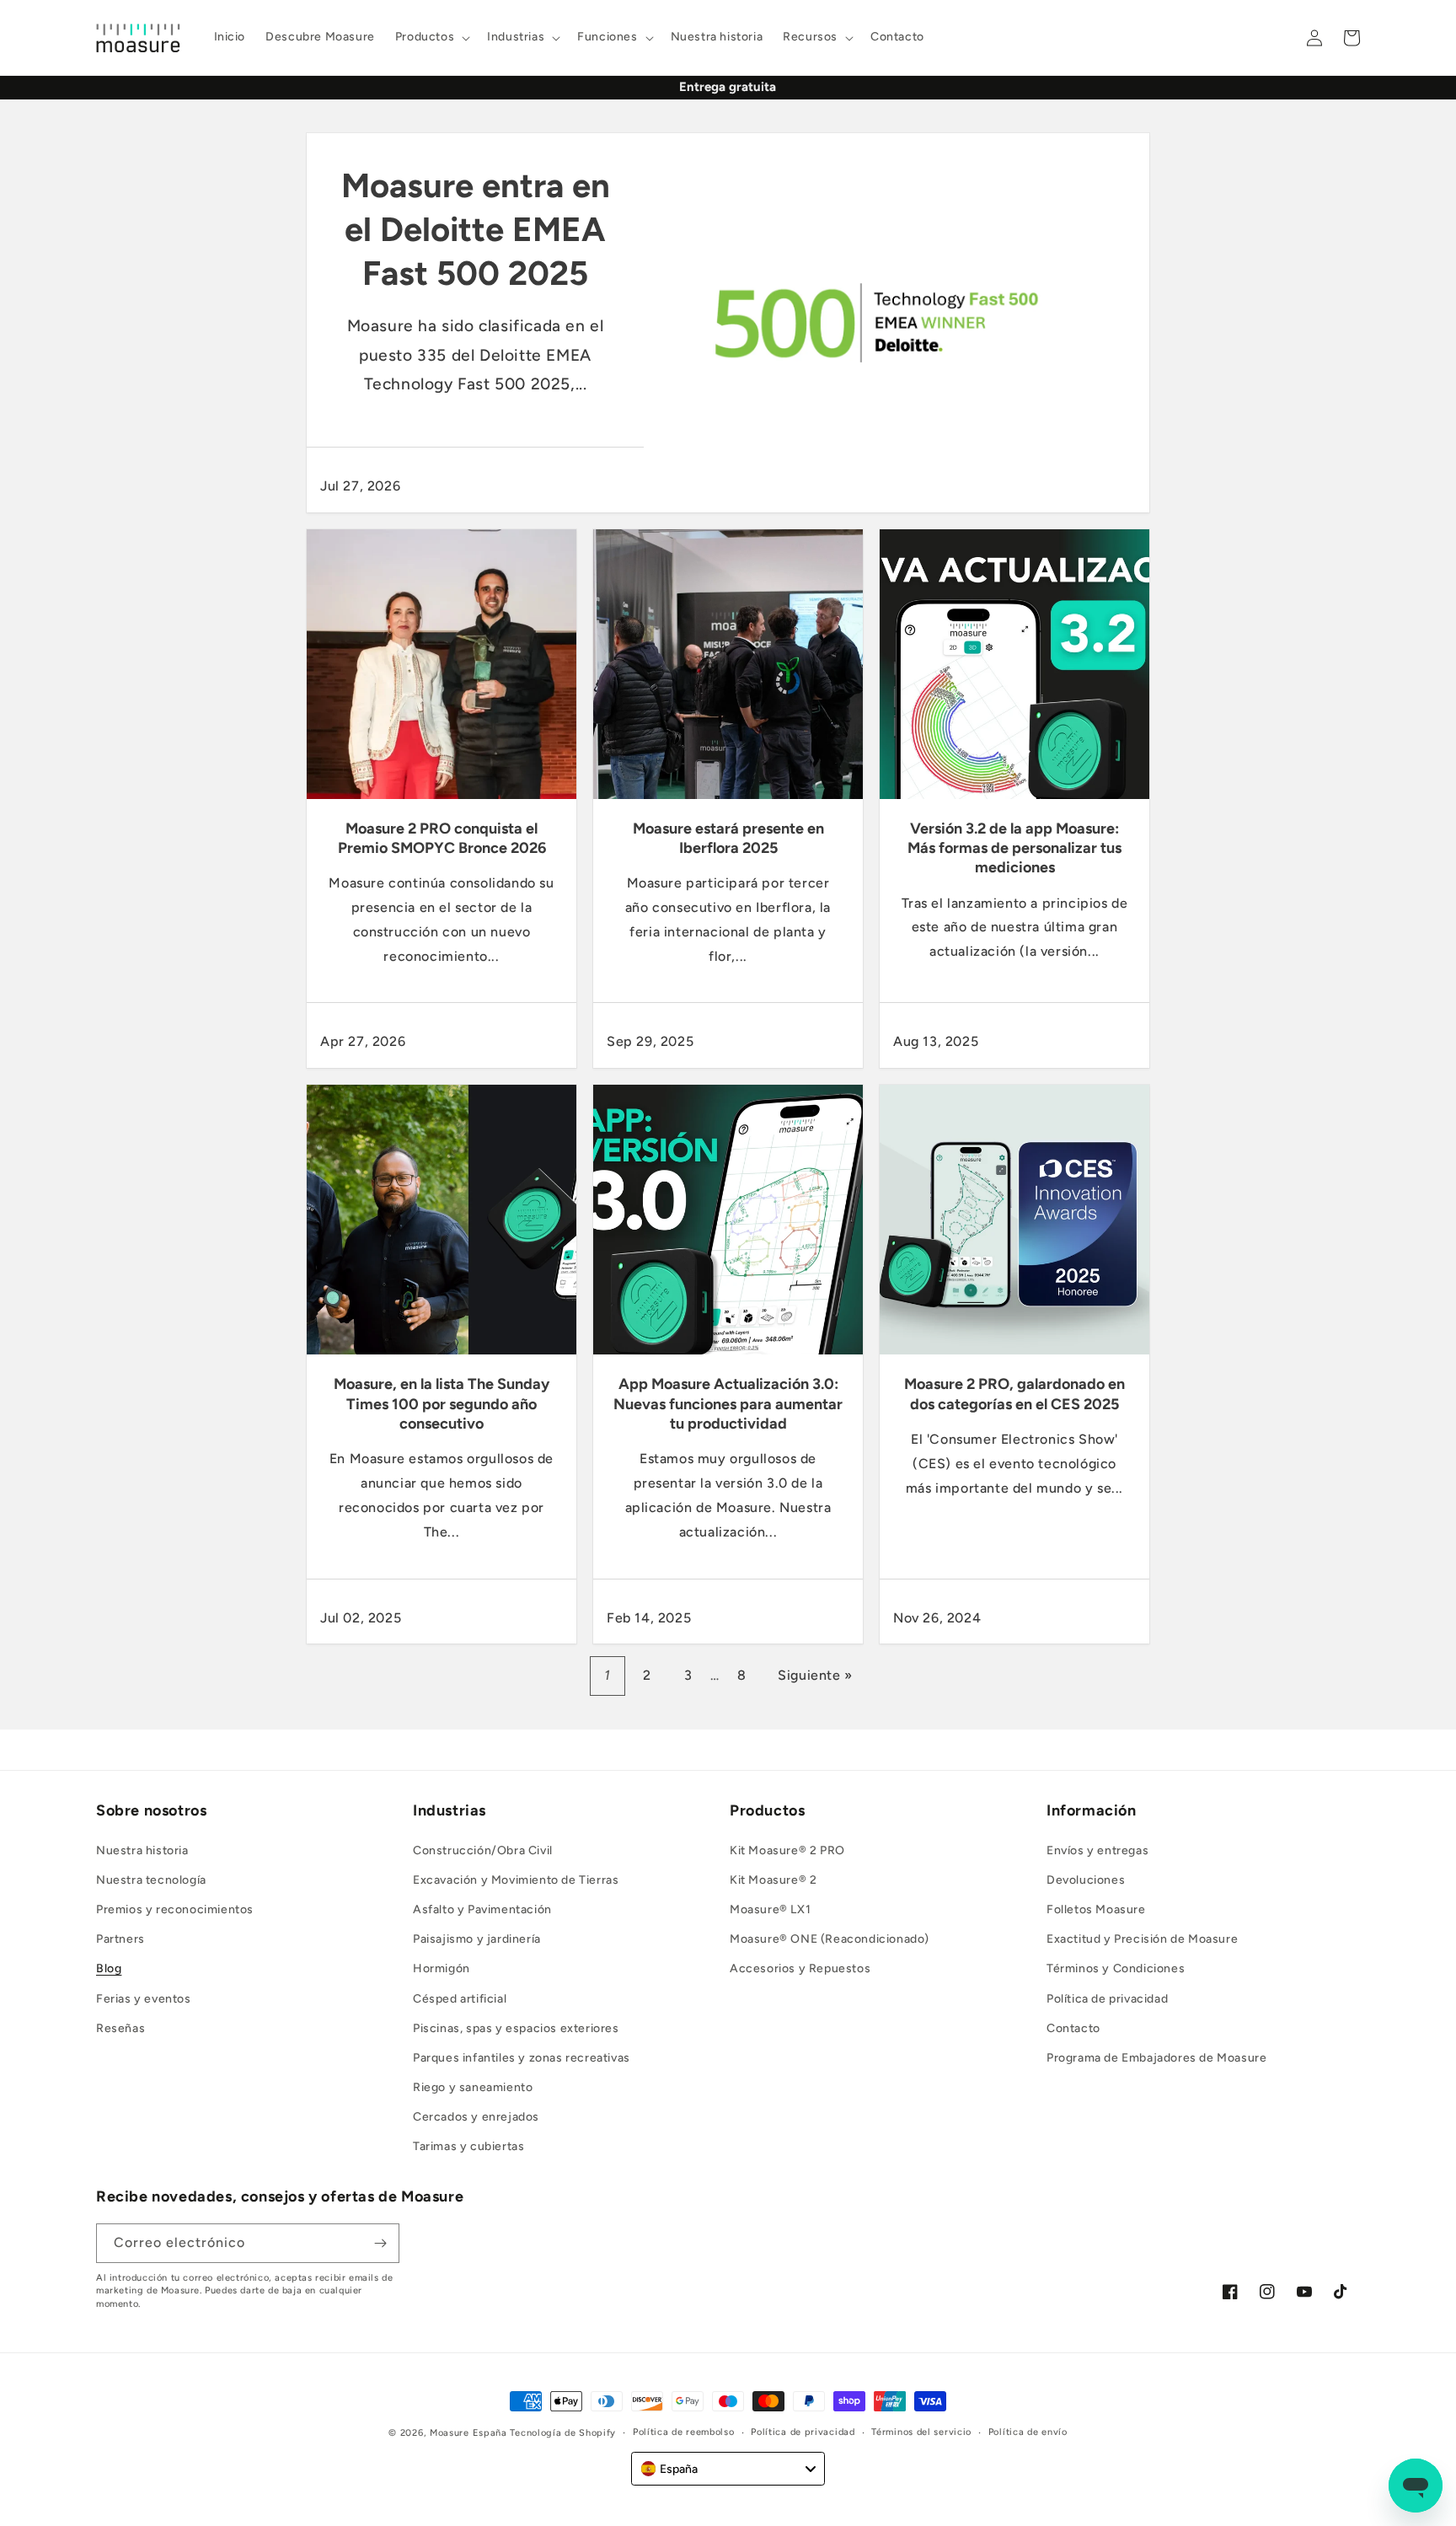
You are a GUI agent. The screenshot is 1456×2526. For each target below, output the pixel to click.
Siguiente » (815, 1675)
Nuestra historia (142, 1850)
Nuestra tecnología (151, 1880)
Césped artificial (460, 1999)
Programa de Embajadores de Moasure (1156, 2058)
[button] (431, 37)
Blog (109, 1968)
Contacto (1073, 2028)
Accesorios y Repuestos (800, 1968)
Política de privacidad (1107, 1999)
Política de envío (1028, 2432)
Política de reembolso (684, 2432)
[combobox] (728, 2469)
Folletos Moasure (1096, 1909)
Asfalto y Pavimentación (482, 1909)
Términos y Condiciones (1116, 1968)
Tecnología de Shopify (563, 2433)
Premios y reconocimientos (175, 1909)
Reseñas (120, 2028)
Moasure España (468, 2433)
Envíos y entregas (1097, 1850)
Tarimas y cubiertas (468, 2147)
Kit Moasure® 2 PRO (787, 1850)
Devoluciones (1086, 1880)
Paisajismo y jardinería (477, 1939)
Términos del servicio (921, 2432)
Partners (120, 1939)
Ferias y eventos (144, 1999)
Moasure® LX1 (770, 1909)
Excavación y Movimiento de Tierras (516, 1880)
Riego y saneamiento (473, 2087)
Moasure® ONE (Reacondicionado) (830, 1939)
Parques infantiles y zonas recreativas (522, 2058)
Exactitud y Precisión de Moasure (1142, 1939)
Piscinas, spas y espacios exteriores (516, 2028)
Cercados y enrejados (476, 2117)
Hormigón (442, 1968)
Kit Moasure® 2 (773, 1880)
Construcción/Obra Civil (483, 1850)
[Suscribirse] (380, 2243)
